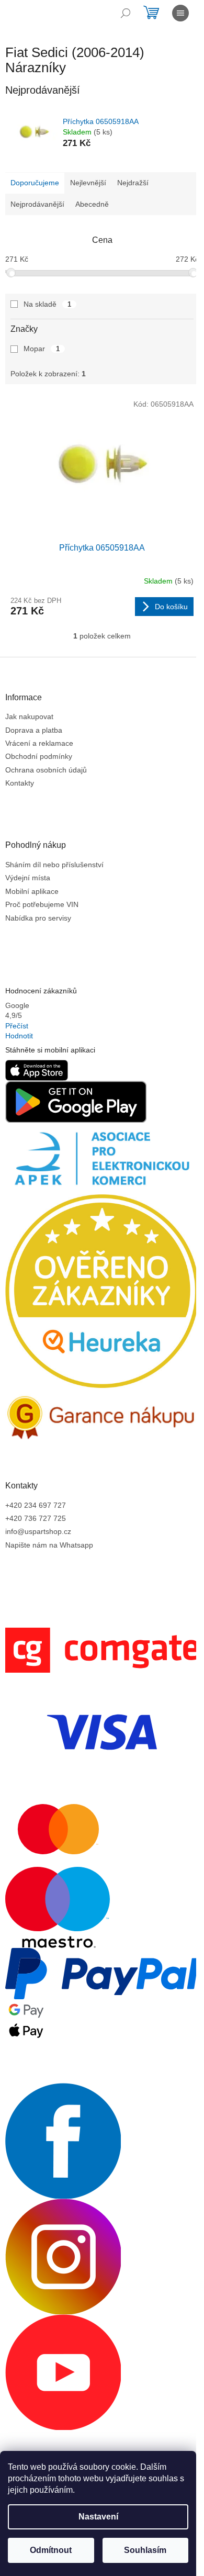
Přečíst (17, 1026)
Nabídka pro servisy (38, 918)
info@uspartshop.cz (38, 1531)
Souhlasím (145, 2550)
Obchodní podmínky (39, 756)
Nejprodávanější (37, 204)
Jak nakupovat (29, 716)
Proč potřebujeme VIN (42, 904)
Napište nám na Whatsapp (49, 1545)
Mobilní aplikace (32, 891)
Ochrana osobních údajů (46, 770)
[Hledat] (126, 13)
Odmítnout (51, 2550)
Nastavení (98, 2517)
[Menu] (180, 13)
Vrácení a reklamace (39, 743)
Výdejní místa (28, 878)
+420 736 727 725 (36, 1518)
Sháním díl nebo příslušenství (54, 865)
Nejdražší (133, 183)
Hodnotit (19, 1036)
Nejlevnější (88, 183)
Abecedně (92, 204)
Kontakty (20, 783)
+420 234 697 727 (36, 1505)
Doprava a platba (34, 730)
